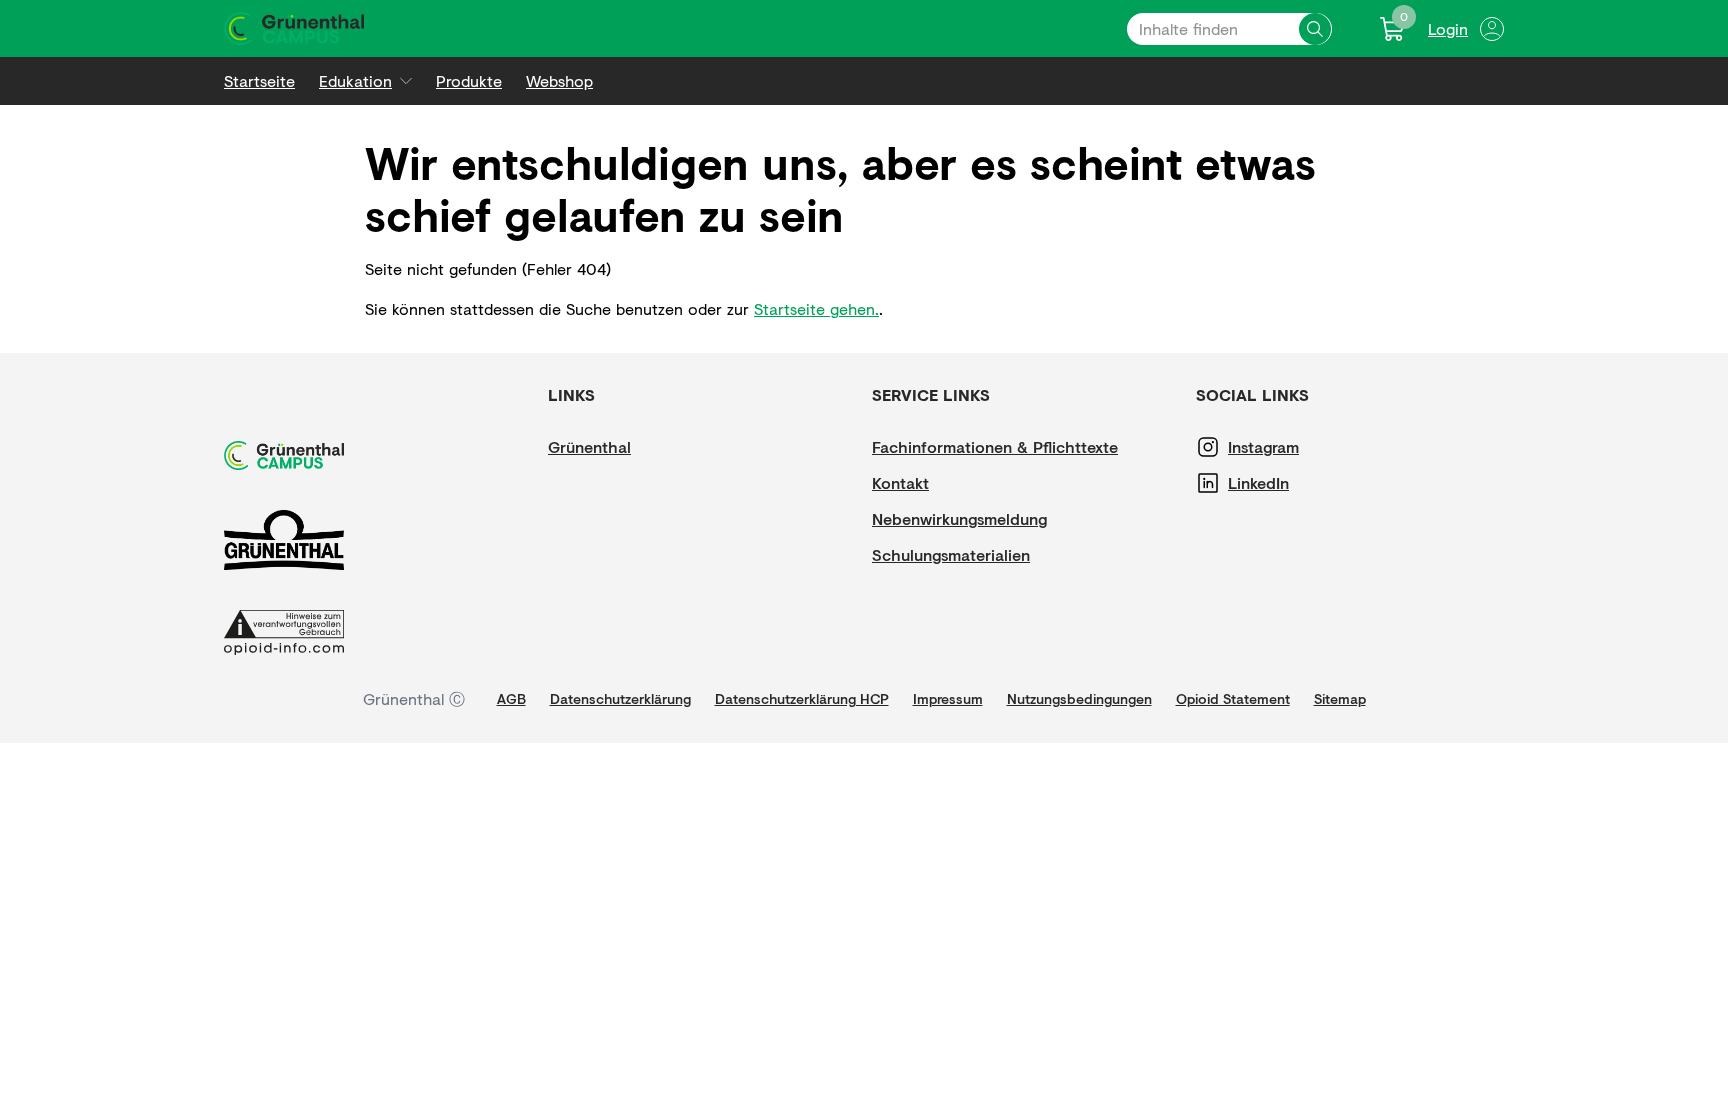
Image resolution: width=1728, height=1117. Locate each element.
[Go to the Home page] (294, 28)
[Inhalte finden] (1315, 29)
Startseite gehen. (816, 308)
